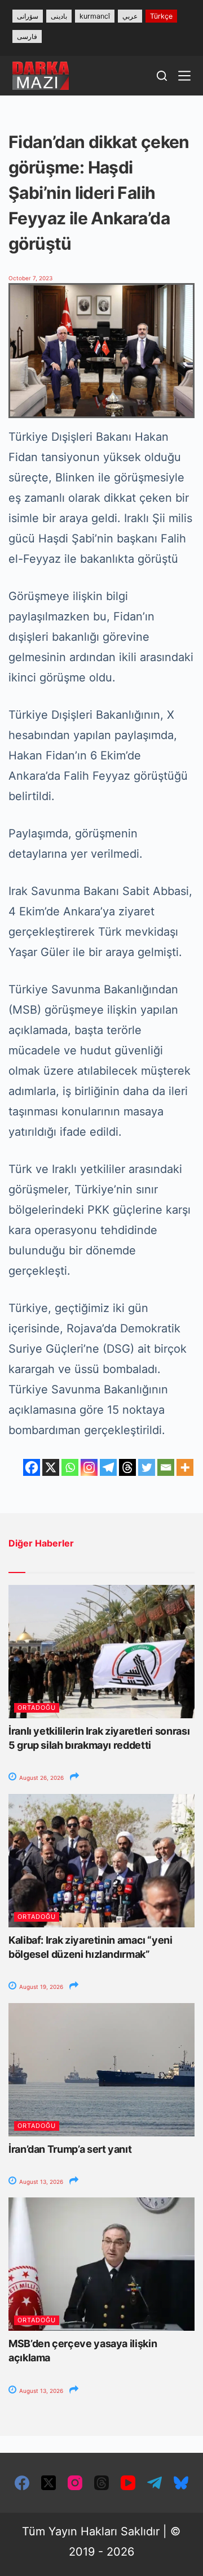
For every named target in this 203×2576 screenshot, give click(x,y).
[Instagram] (89, 1467)
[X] (51, 1467)
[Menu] (184, 76)
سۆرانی (28, 16)
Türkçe (161, 16)
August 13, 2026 (40, 2182)
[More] (185, 1467)
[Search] (162, 76)
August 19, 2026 (40, 1987)
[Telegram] (108, 1467)
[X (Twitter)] (48, 2483)
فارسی (27, 36)
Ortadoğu (37, 1708)
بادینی (59, 16)
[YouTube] (128, 2483)
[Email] (166, 1467)
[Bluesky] (181, 2483)
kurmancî (95, 16)
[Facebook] (32, 1467)
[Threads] (127, 1467)
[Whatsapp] (70, 1467)
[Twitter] (147, 1467)
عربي (130, 16)
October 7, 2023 (30, 278)
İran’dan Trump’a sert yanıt (70, 2149)
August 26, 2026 (41, 1778)
